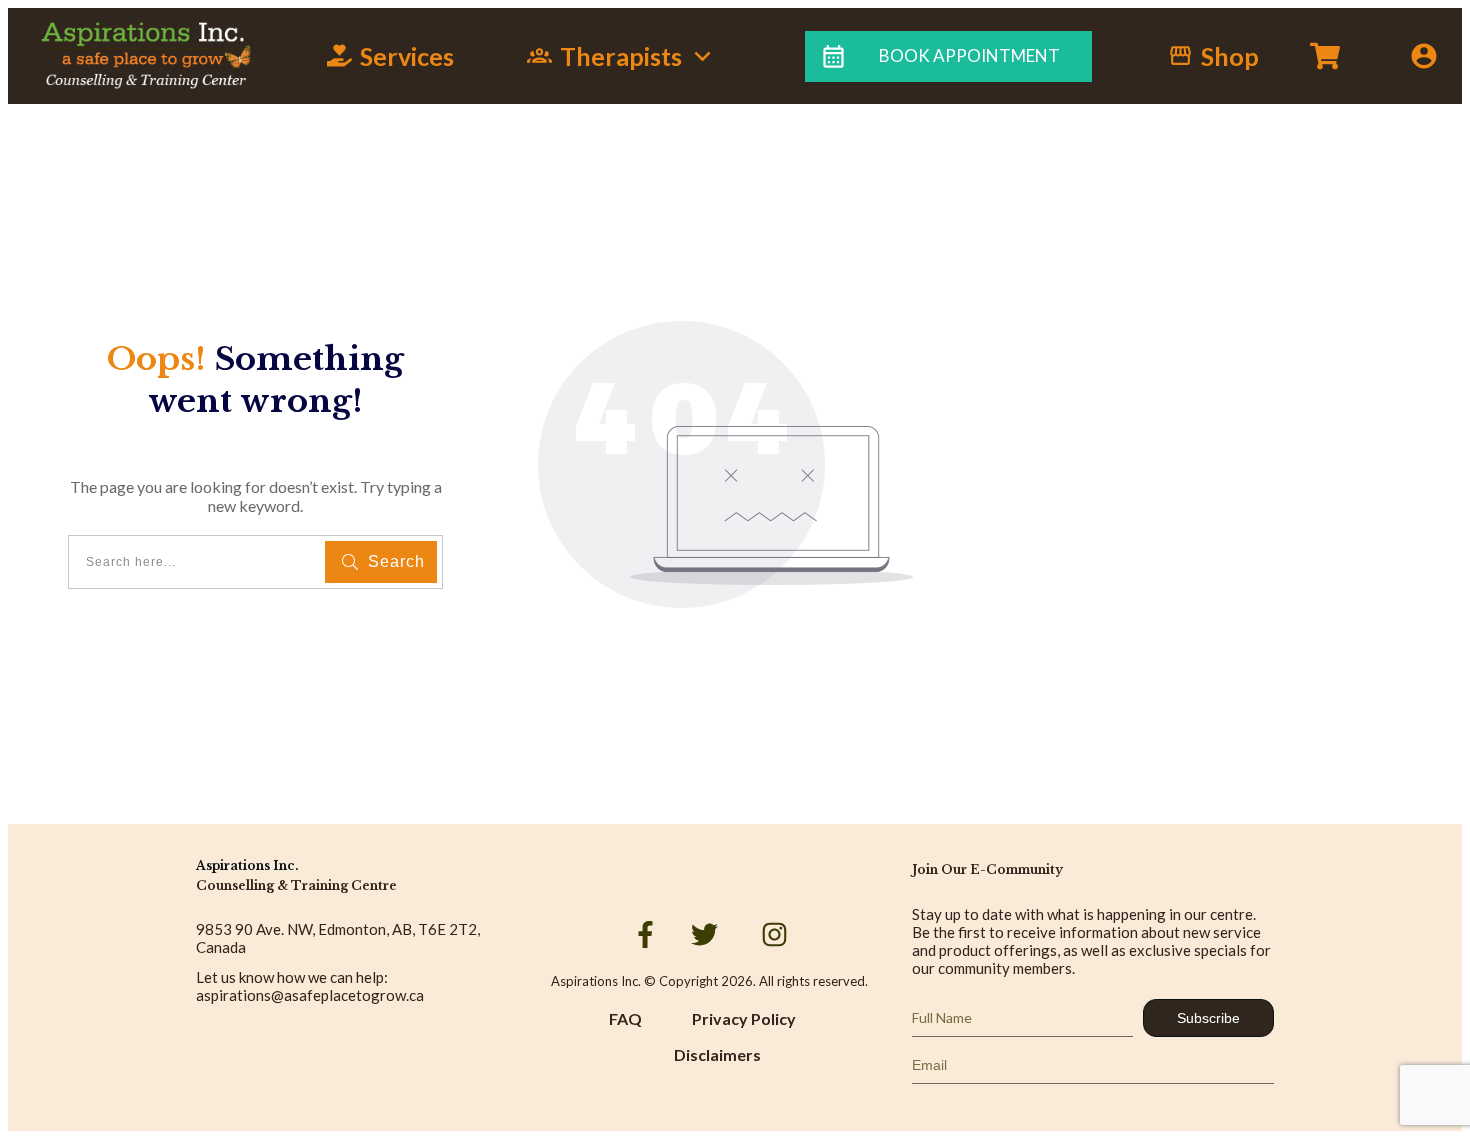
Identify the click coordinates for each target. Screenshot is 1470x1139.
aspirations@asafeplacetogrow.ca (310, 995)
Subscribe (1208, 1018)
